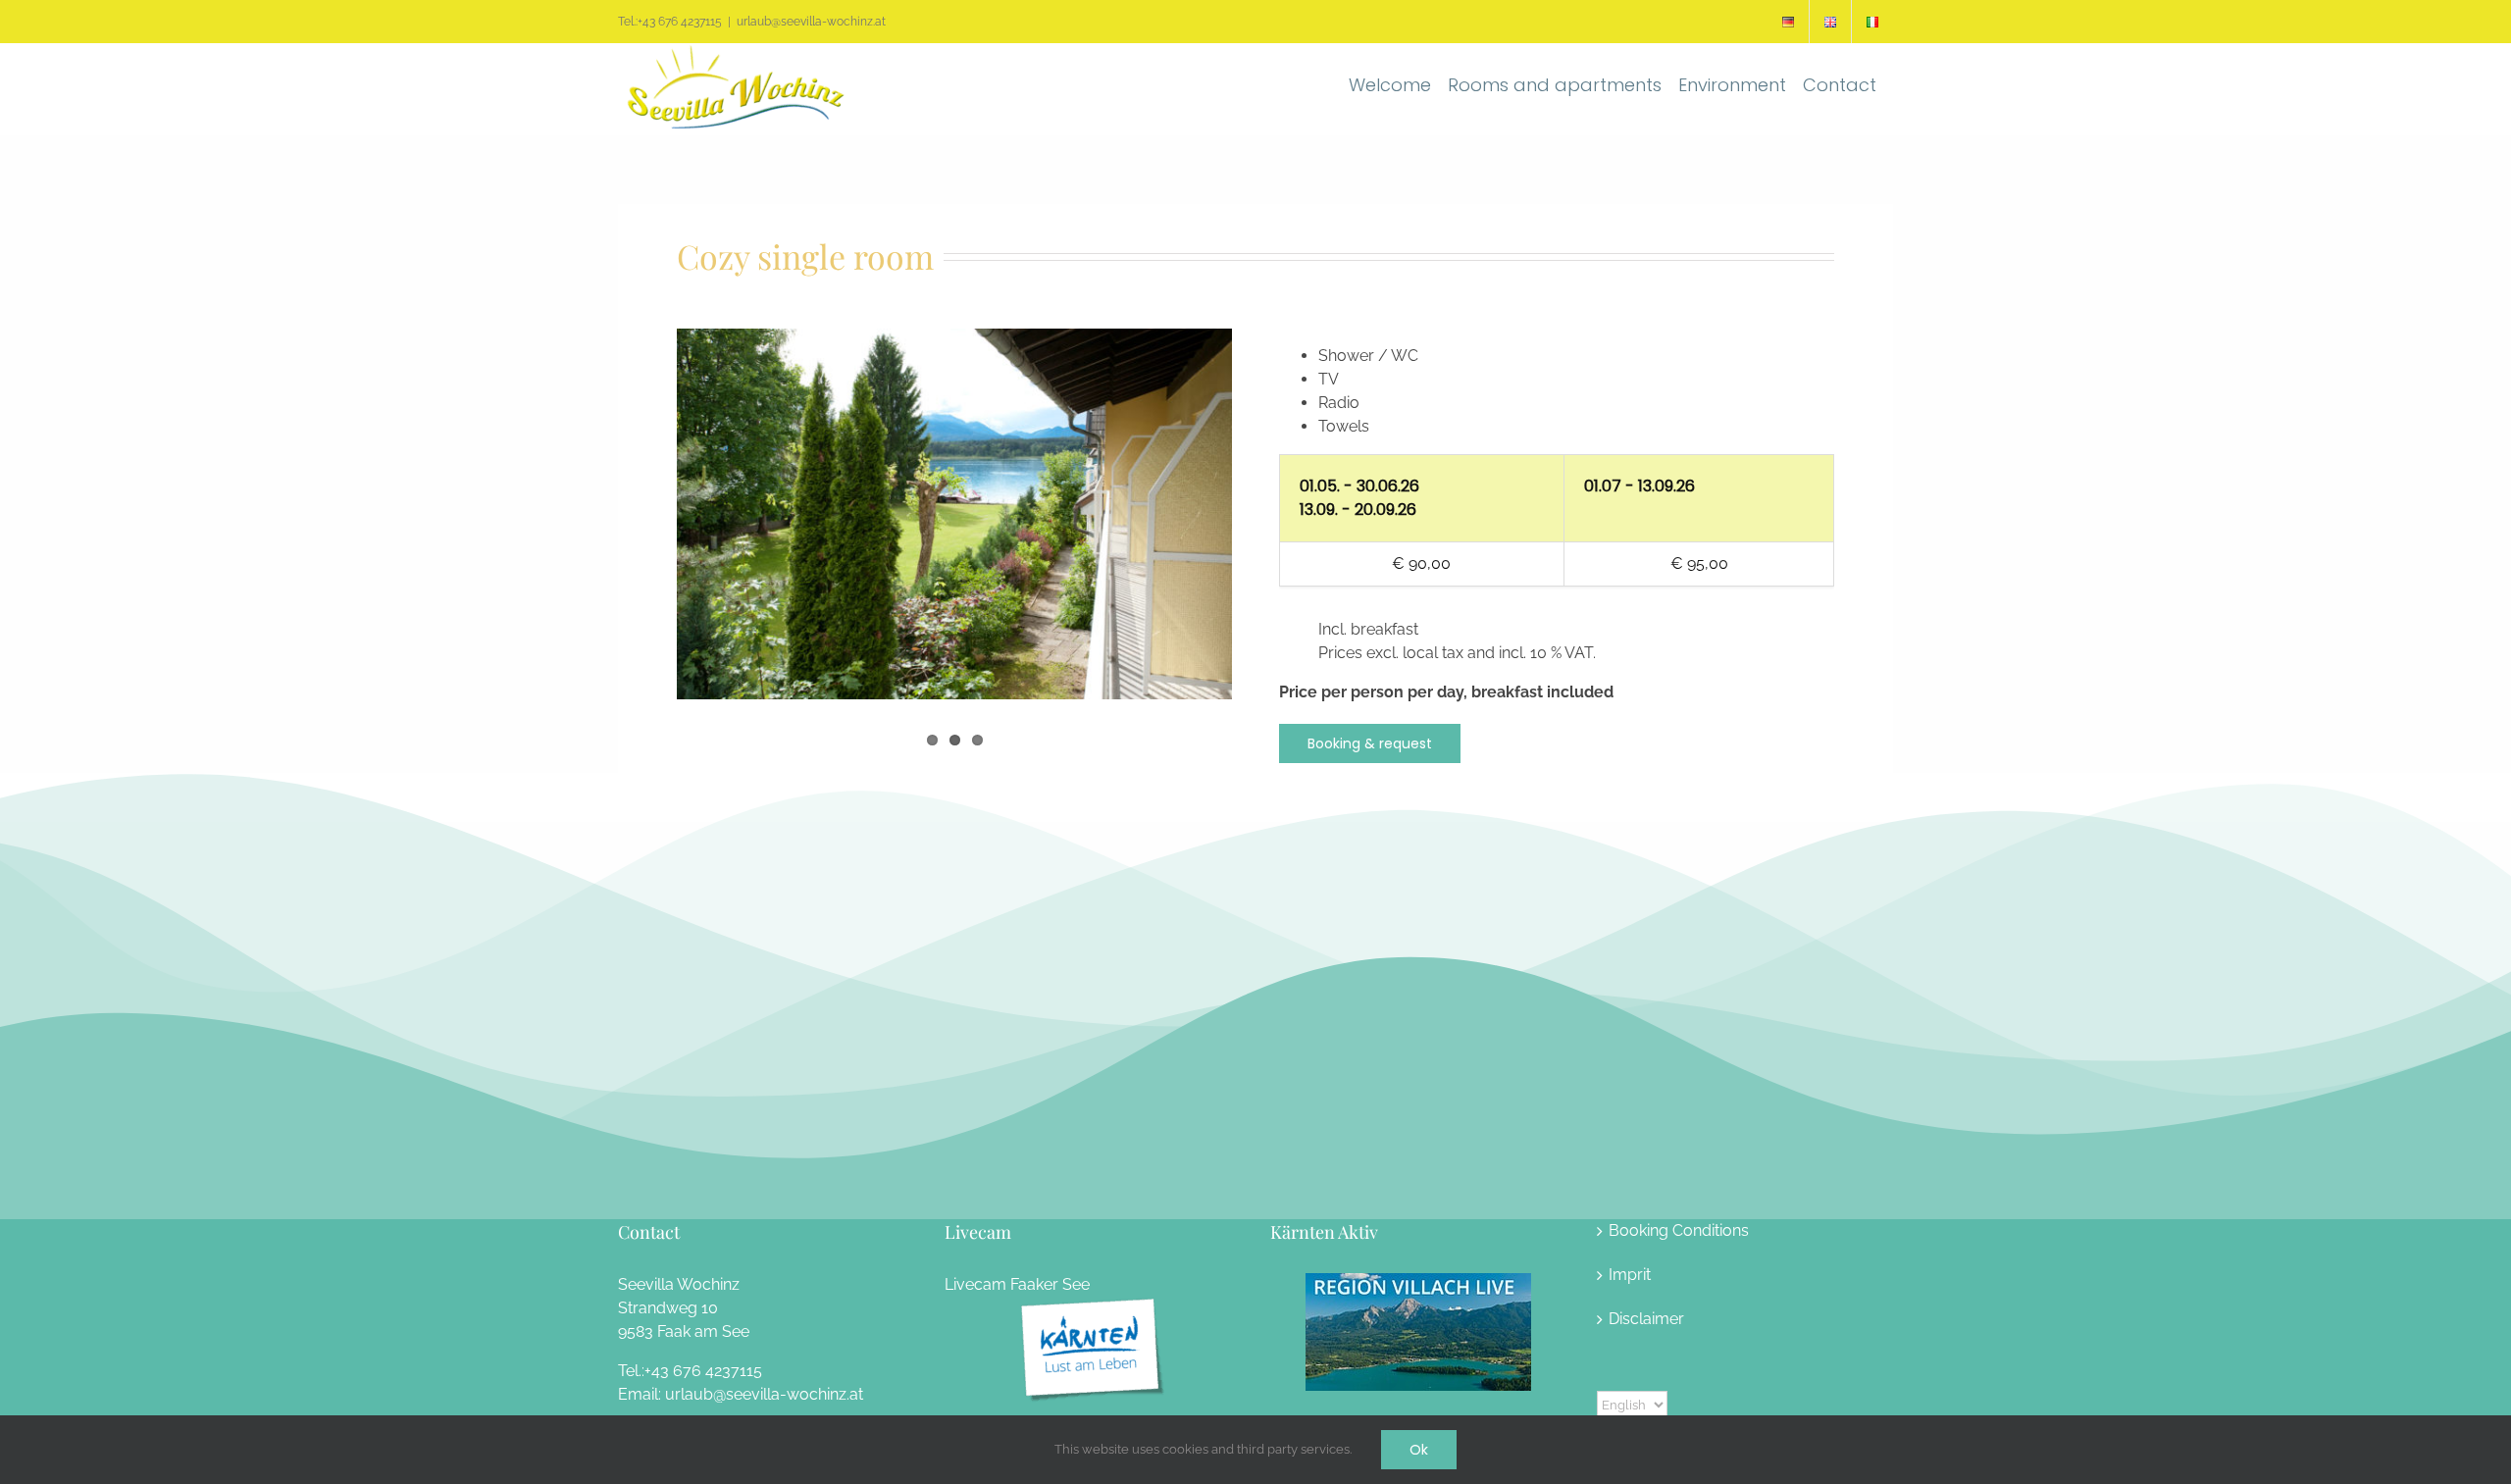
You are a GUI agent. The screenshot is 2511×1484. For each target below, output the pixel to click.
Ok (1419, 1450)
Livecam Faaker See (1017, 1284)
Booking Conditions (1679, 1230)
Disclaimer (1646, 1319)
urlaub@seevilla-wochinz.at (811, 22)
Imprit (1630, 1275)
